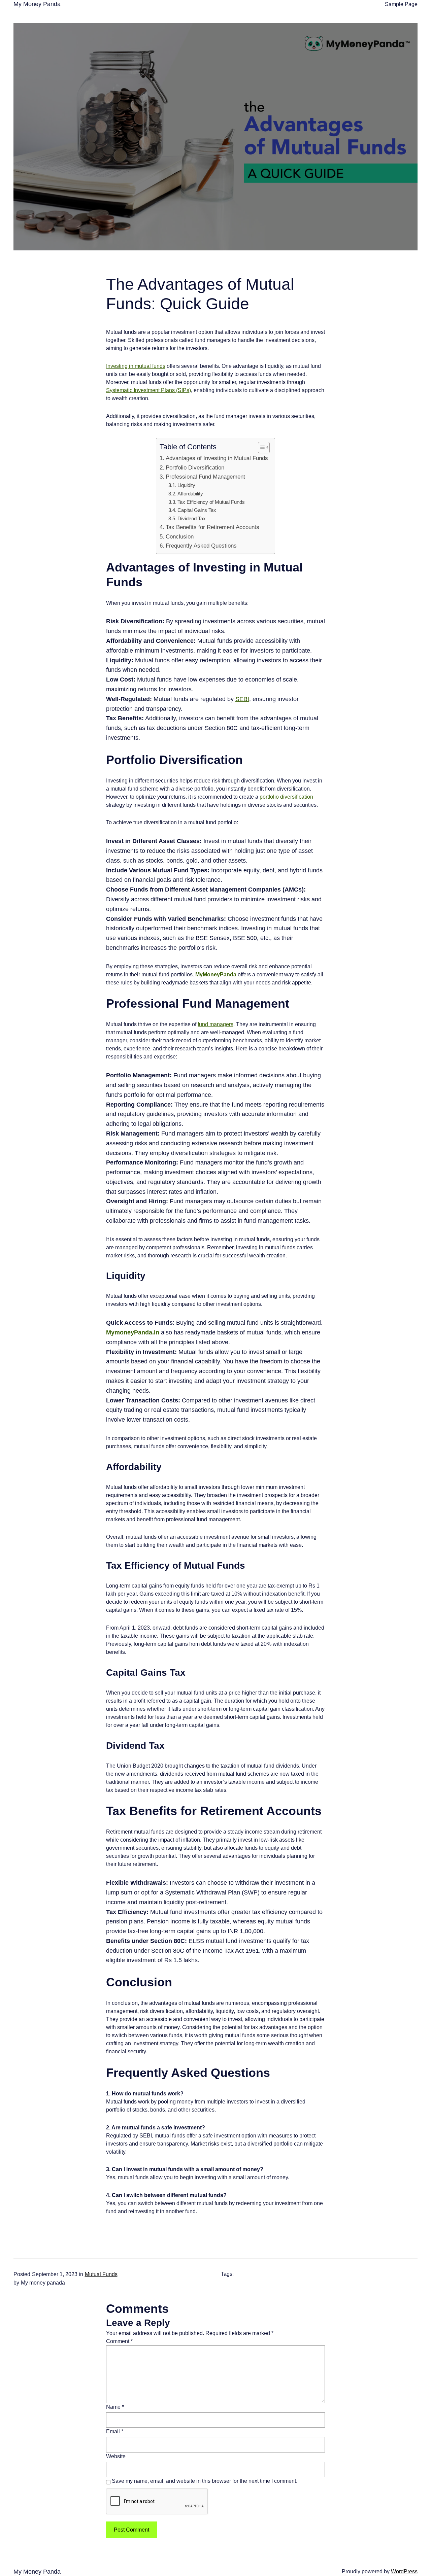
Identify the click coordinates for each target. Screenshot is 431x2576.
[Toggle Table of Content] (260, 448)
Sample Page (401, 4)
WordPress (404, 2571)
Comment (119, 2341)
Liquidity (186, 485)
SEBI (242, 699)
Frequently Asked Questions (201, 546)
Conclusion (179, 537)
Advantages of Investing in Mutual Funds (217, 458)
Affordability (190, 494)
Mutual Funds (101, 2274)
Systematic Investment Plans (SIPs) (148, 390)
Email (115, 2431)
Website (116, 2456)
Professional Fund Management (205, 477)
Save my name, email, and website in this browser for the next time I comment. (205, 2481)
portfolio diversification (286, 797)
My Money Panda (37, 4)
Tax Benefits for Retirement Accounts (212, 527)
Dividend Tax (192, 518)
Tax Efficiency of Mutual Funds (211, 502)
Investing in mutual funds (136, 366)
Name (115, 2407)
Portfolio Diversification (195, 468)
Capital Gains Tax (197, 510)
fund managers (215, 1024)
